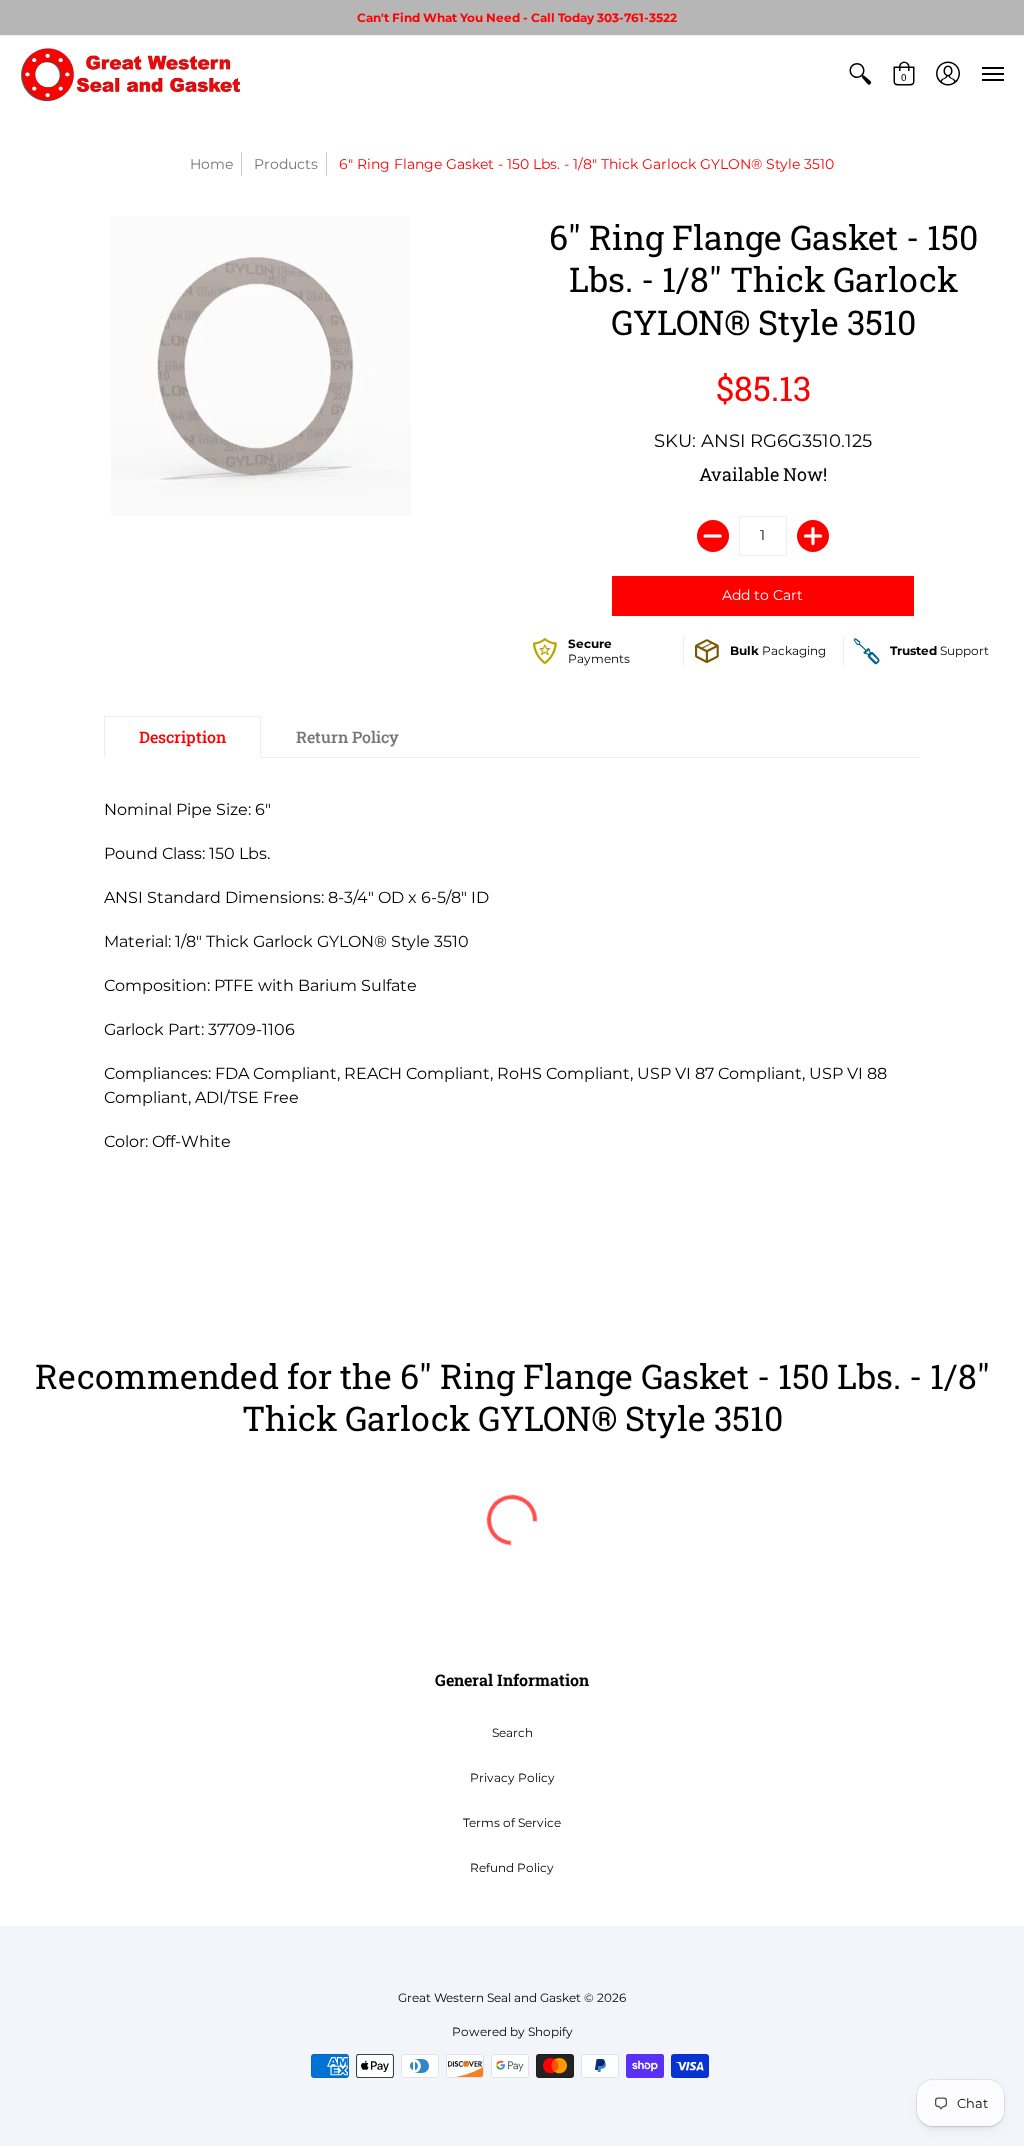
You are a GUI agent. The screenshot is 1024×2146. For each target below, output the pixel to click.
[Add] (813, 536)
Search (512, 1732)
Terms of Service (512, 1822)
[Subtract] (713, 536)
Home (211, 164)
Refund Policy (512, 1867)
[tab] (182, 737)
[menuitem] (860, 74)
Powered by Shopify (512, 2031)
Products (286, 164)
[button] (860, 74)
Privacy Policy (512, 1777)
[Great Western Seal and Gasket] (130, 74)
